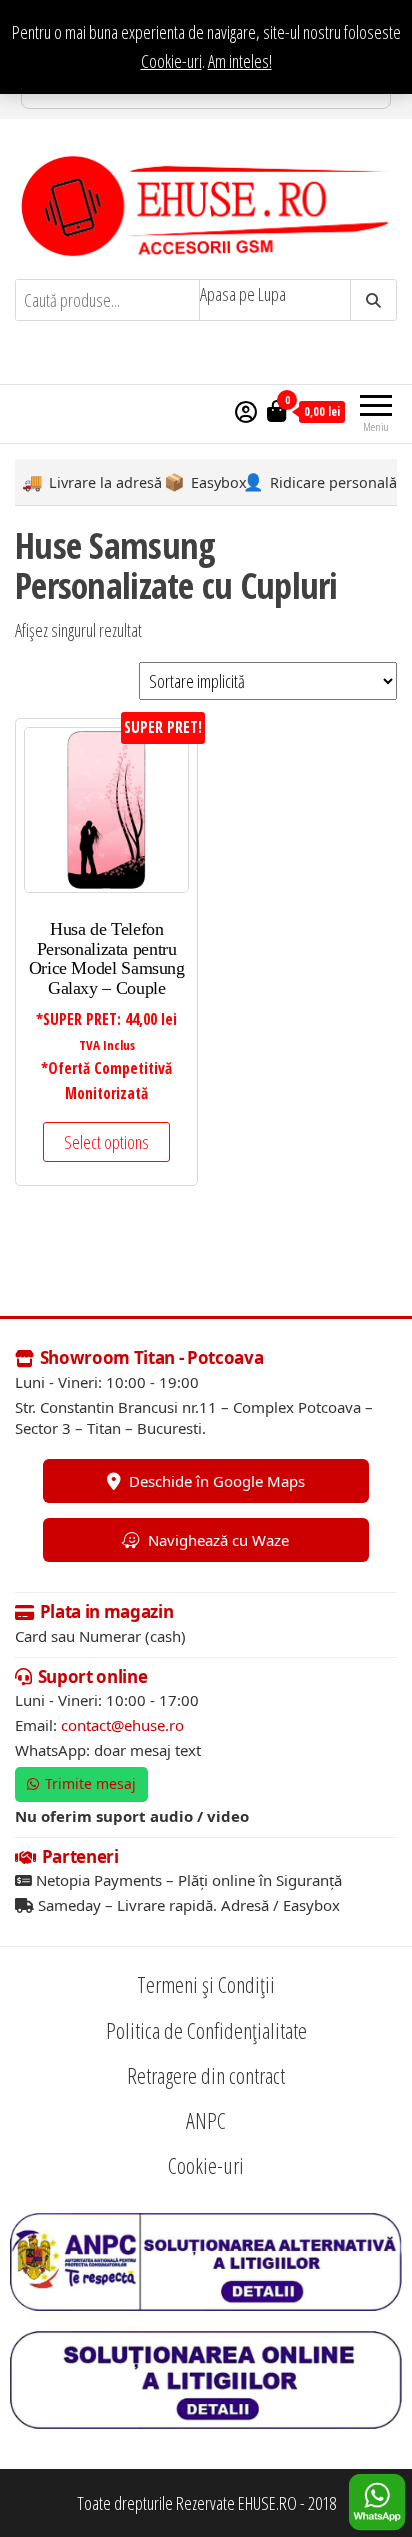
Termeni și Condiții (206, 1984)
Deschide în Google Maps (217, 1481)
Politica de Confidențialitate (206, 2030)
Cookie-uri (171, 61)
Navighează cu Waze (218, 1540)
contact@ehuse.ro (122, 1725)
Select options (106, 1142)
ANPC (206, 2120)
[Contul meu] (246, 411)
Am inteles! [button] (240, 61)
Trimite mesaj (90, 1783)
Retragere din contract (206, 2075)
